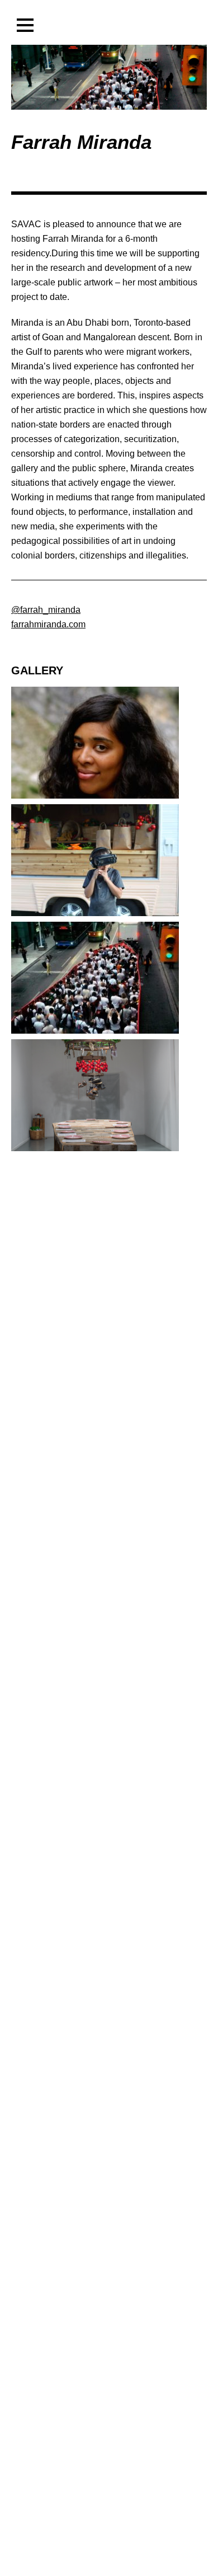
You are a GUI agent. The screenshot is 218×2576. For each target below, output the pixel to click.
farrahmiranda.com (48, 624)
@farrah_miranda (46, 610)
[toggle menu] (25, 25)
